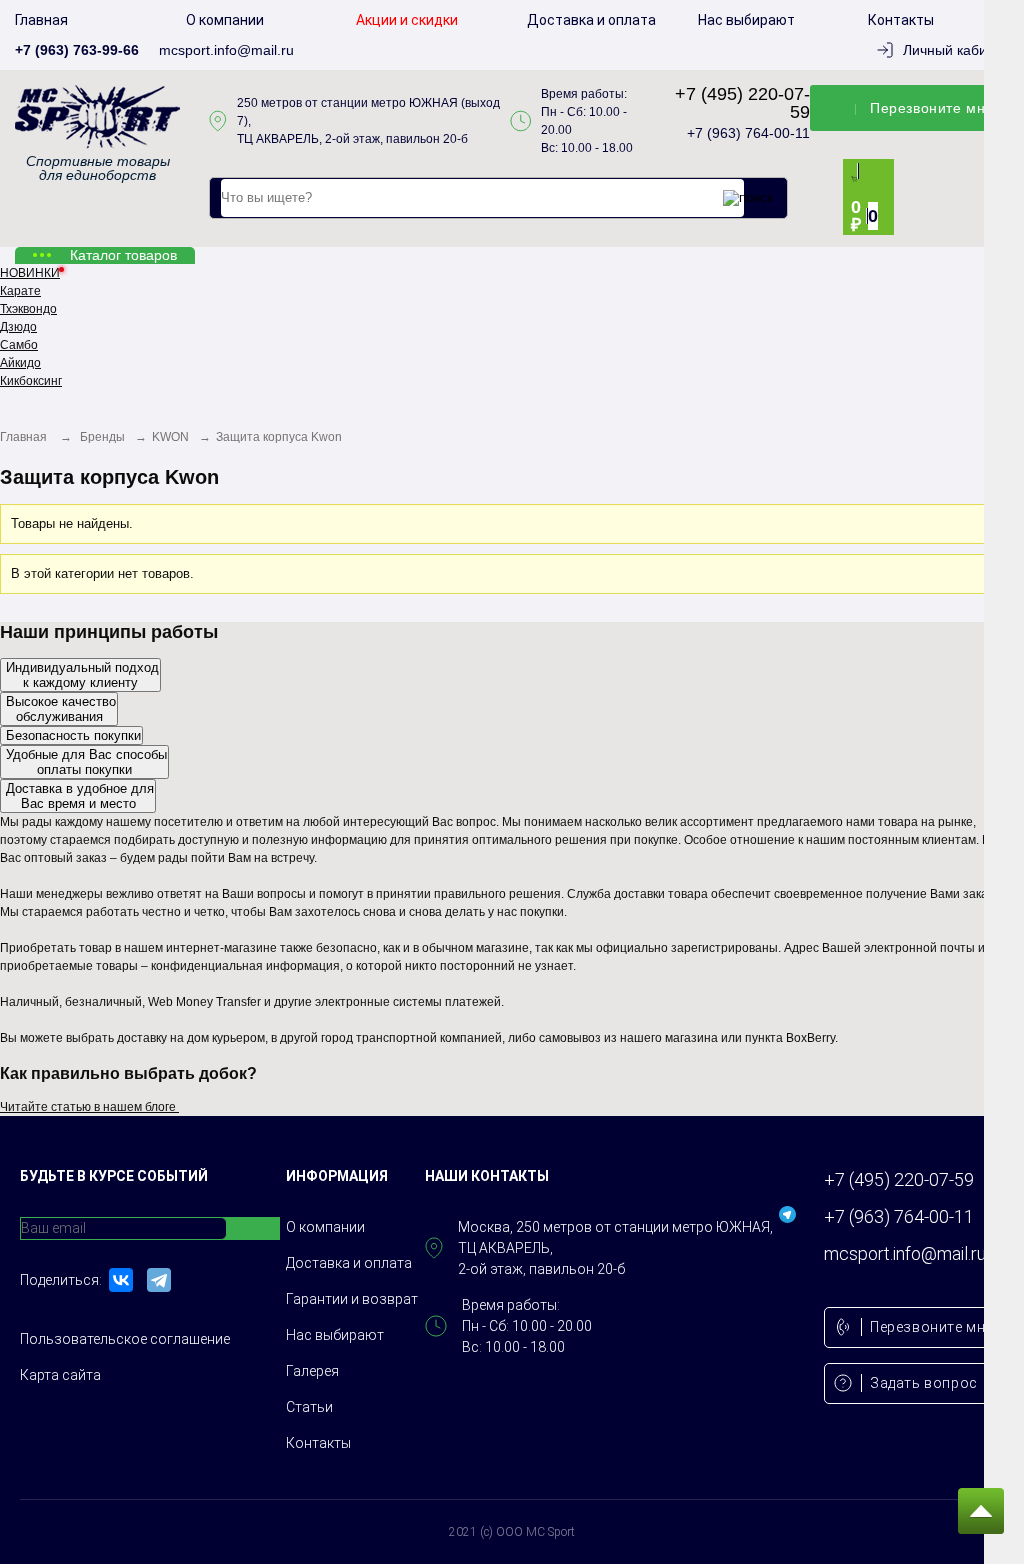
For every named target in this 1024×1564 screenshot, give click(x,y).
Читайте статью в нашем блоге (95, 1107)
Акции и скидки (407, 20)
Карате (20, 291)
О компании (225, 20)
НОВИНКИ (30, 273)
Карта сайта (60, 1375)
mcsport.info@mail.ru (226, 50)
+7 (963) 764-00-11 (748, 133)
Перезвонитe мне (932, 108)
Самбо (19, 345)
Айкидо (20, 363)
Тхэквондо (28, 309)
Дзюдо (18, 327)
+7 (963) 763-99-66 (77, 50)
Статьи (309, 1407)
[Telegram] (159, 1280)
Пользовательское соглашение (125, 1339)
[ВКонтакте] (121, 1280)
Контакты (901, 20)
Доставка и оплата (591, 20)
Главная (41, 20)
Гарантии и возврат (352, 1299)
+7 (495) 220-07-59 (742, 103)
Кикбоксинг (31, 381)
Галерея (312, 1371)
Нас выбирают (746, 20)
